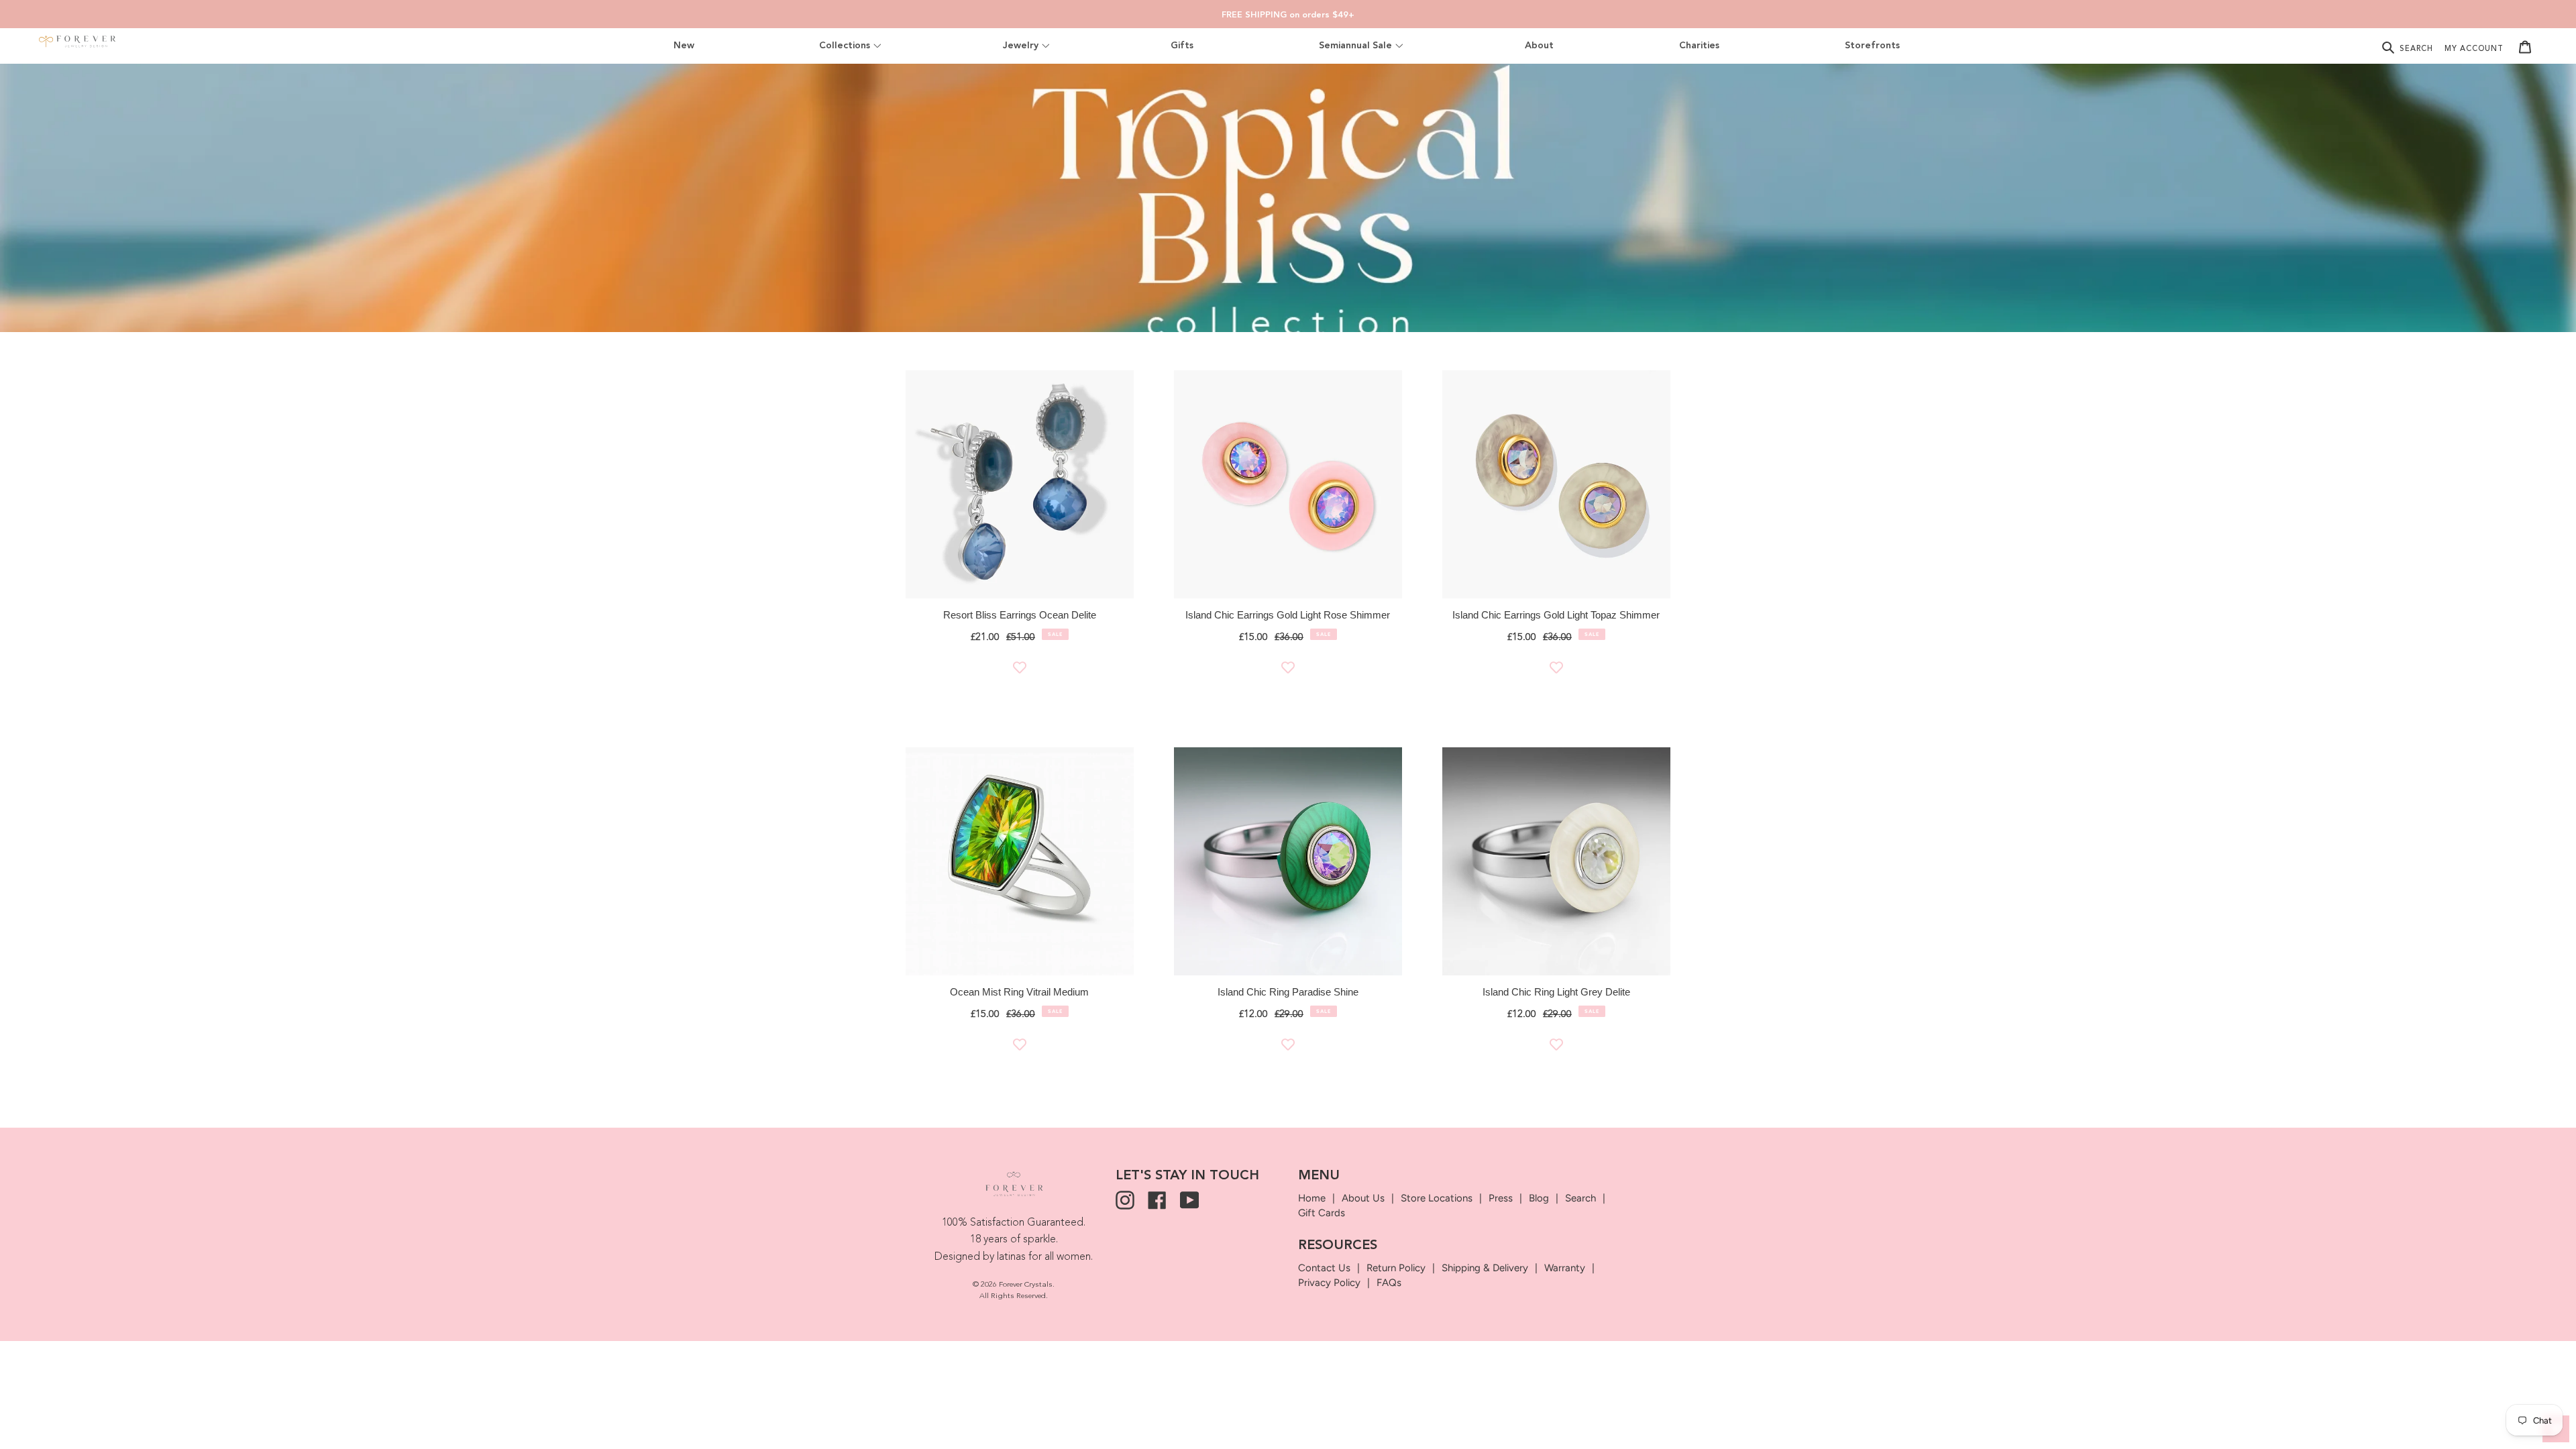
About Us (1363, 1198)
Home (1312, 1198)
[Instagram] (1125, 1200)
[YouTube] (1189, 1200)
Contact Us (1324, 1268)
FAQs (1389, 1283)
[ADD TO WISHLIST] (1020, 667)
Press (1501, 1198)
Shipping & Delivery (1485, 1268)
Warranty (1565, 1268)
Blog (1539, 1198)
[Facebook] (1157, 1200)
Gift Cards (1322, 1213)
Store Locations (1437, 1198)
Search (1580, 1198)
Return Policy (1396, 1268)
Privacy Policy (1329, 1283)
